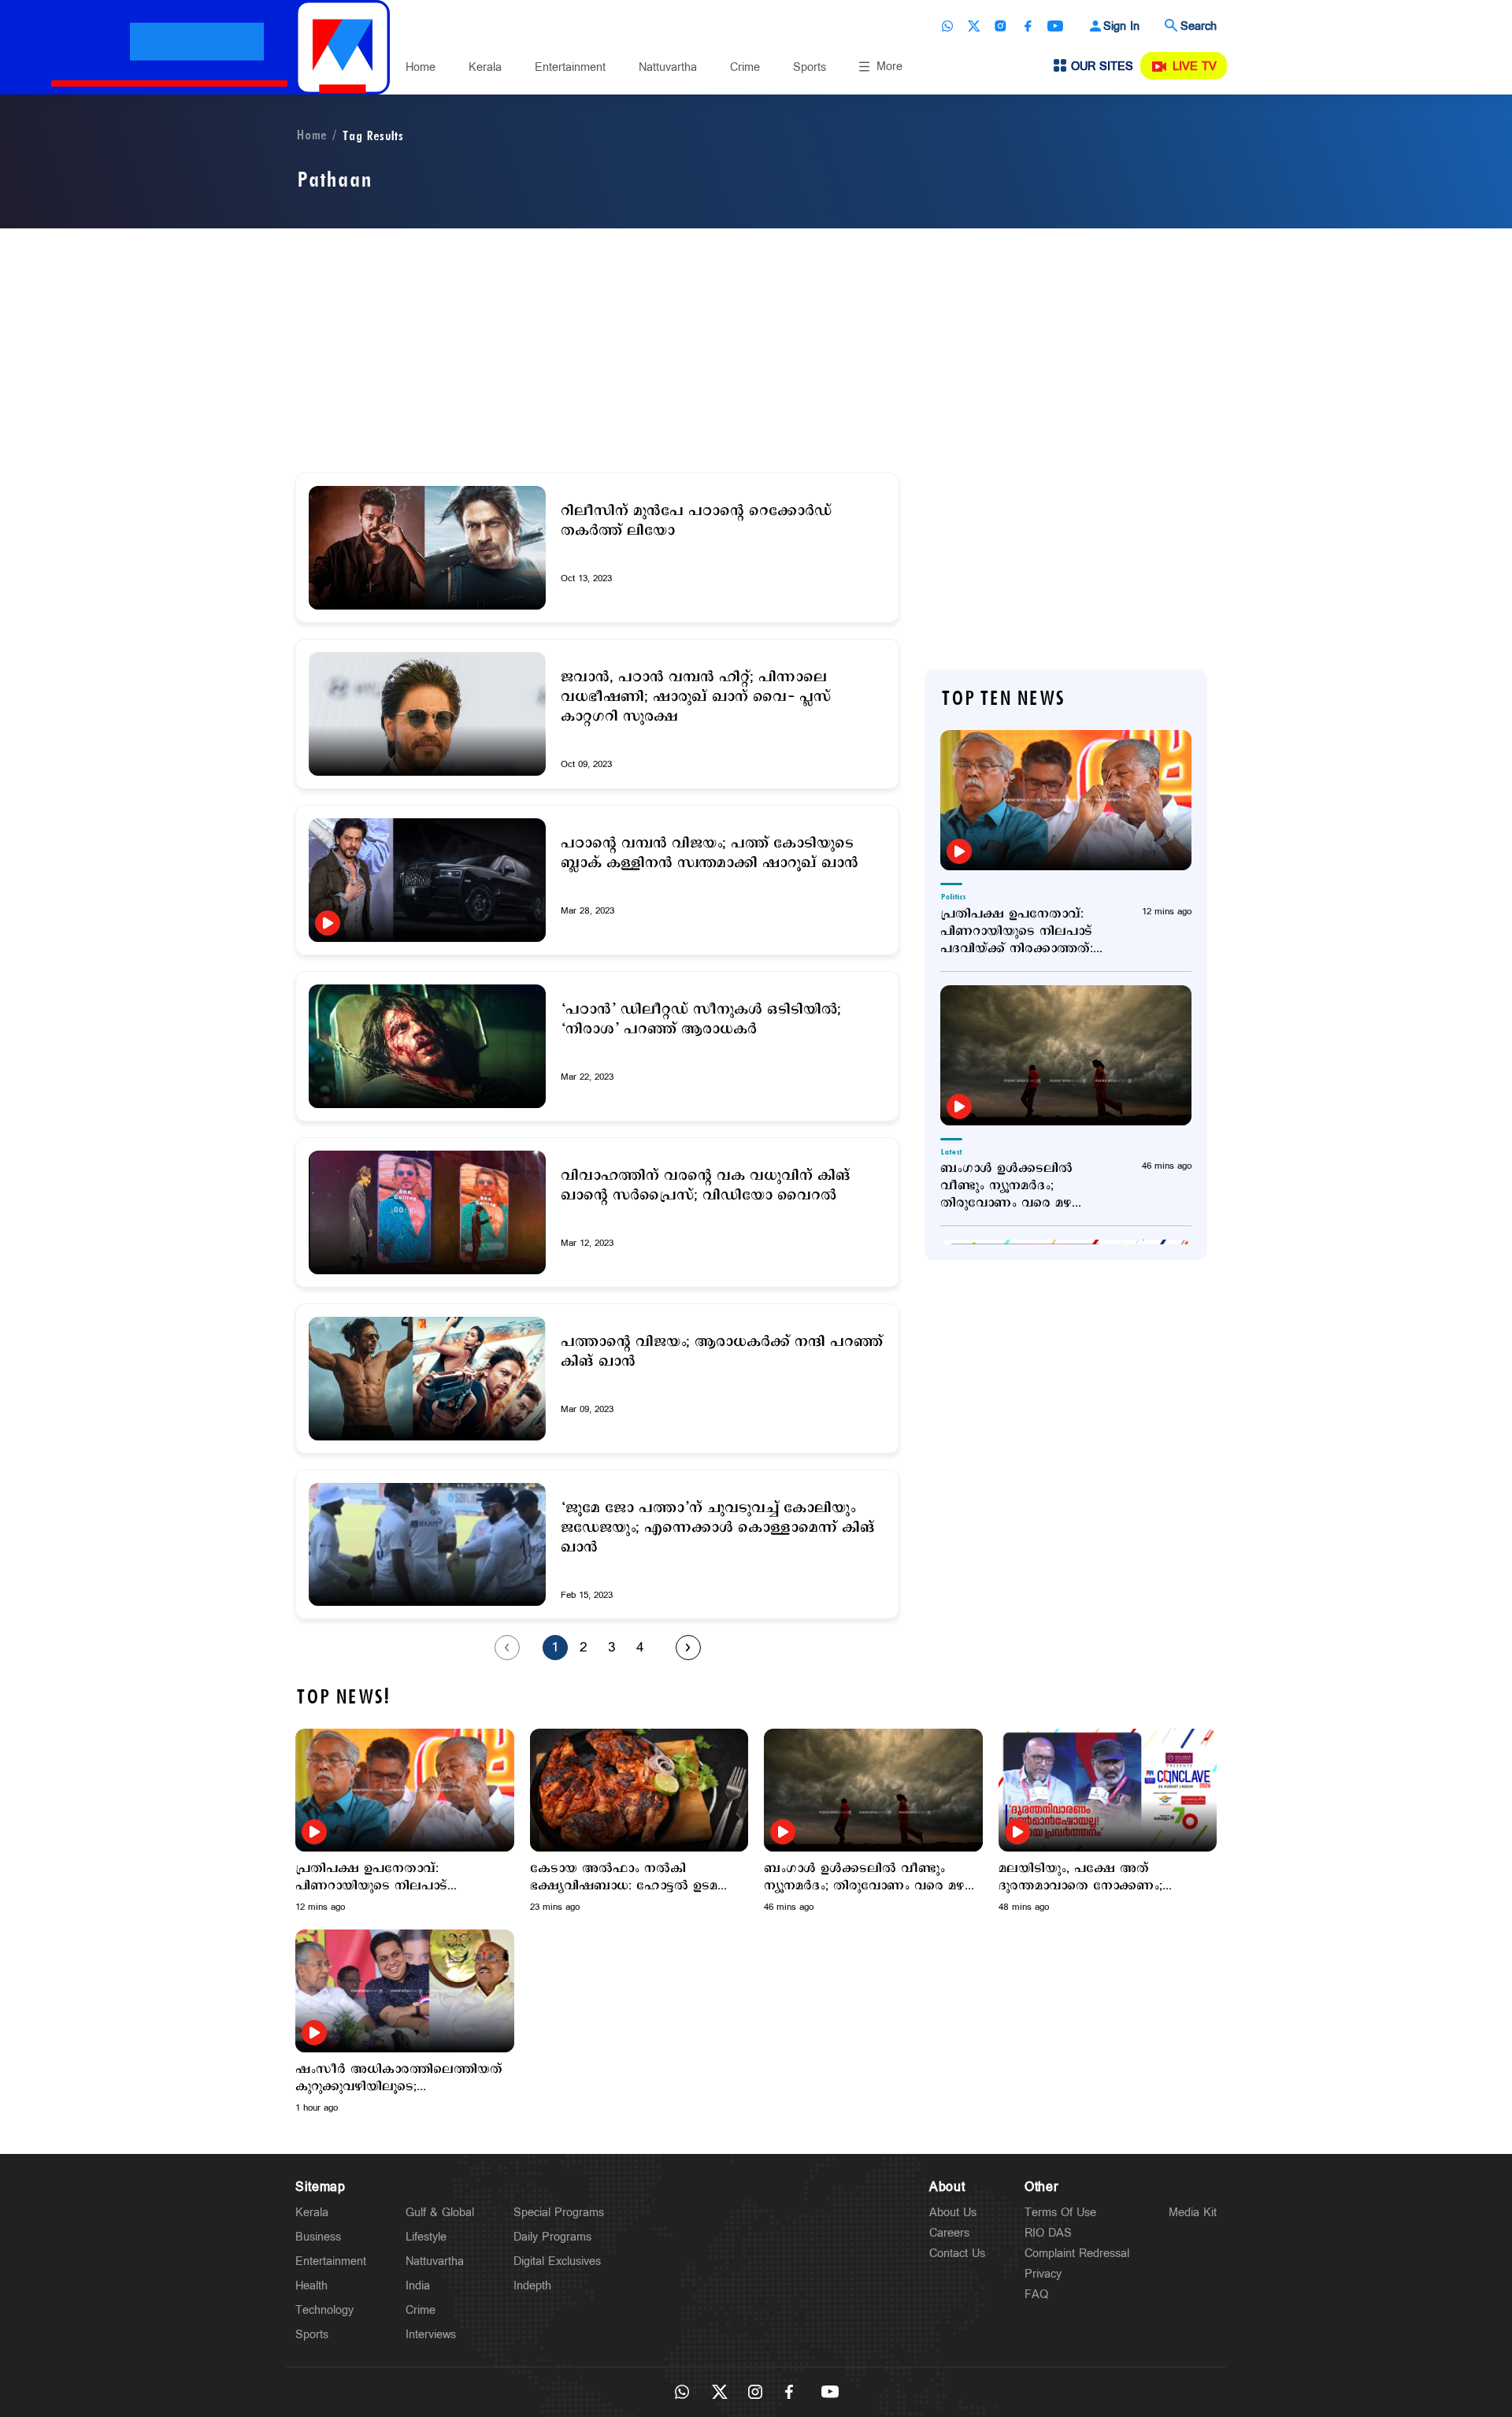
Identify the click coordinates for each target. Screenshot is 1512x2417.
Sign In (1121, 26)
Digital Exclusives (557, 2261)
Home (421, 67)
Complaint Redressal (1077, 2254)
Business (318, 2237)
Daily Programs (552, 2237)
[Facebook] (1028, 26)
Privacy (1043, 2274)
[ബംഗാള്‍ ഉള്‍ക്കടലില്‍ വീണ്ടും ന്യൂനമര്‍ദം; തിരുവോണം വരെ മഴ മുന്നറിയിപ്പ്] (1066, 1055)
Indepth (532, 2286)
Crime (745, 67)
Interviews (431, 2335)
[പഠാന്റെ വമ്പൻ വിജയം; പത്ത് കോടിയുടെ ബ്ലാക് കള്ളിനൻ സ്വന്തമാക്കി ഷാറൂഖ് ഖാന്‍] (427, 880)
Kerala (485, 67)
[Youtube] (1055, 26)
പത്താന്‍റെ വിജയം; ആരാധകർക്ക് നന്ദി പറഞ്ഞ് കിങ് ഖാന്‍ (722, 1352)
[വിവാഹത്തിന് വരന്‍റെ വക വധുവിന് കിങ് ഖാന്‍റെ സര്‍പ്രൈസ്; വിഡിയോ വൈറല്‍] (427, 1212)
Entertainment (570, 67)
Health (311, 2286)
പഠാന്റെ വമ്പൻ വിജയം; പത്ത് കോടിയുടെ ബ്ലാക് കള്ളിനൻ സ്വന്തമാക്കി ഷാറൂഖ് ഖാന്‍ (710, 854)
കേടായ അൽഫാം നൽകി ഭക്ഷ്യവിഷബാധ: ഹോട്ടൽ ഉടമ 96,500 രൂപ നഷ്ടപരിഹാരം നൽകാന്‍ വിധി (624, 1878)
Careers (949, 2233)
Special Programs (559, 2213)
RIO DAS (1048, 2233)
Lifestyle (426, 2237)
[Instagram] (1001, 26)
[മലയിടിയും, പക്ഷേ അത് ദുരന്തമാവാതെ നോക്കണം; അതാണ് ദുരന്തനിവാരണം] (1108, 1790)
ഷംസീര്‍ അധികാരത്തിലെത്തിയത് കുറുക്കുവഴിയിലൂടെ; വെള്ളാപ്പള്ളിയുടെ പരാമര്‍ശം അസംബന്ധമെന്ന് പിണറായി (399, 2078)
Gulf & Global (440, 2213)
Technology (324, 2310)
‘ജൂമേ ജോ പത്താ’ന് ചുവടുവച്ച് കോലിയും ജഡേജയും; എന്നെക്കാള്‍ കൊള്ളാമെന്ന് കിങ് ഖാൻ (718, 1528)
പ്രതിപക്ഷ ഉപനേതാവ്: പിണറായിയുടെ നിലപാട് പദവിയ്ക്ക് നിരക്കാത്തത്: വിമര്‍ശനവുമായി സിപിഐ (1022, 932)
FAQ (1036, 2295)
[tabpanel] (405, 1821)
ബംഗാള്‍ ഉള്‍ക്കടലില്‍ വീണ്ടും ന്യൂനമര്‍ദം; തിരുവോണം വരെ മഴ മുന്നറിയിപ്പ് (1006, 1186)
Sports (810, 67)
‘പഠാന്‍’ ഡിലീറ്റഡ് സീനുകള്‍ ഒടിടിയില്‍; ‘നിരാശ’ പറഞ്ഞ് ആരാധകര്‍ (701, 1020)
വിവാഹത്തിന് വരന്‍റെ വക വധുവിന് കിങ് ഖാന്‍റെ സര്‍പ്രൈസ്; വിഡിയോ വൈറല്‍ (706, 1186)
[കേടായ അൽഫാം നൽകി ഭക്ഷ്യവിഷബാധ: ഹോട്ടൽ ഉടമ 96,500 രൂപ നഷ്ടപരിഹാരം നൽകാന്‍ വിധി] (639, 1790)
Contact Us (957, 2254)
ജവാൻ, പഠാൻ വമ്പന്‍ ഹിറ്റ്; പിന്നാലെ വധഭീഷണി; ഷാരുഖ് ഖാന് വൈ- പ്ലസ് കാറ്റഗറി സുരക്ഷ (696, 697)
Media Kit (1193, 2213)
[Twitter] (974, 26)
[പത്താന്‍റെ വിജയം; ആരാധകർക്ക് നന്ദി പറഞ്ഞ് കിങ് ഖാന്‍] (427, 1379)
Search (1199, 26)
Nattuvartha (668, 67)
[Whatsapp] (947, 26)
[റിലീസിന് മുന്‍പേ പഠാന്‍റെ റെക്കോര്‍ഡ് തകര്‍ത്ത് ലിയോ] (427, 548)
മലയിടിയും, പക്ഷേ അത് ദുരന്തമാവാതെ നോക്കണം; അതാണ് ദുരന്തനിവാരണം (1080, 1878)
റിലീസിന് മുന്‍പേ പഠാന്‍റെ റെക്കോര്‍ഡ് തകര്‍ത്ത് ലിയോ (696, 521)
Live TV (1195, 67)
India (418, 2286)
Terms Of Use (1060, 2213)
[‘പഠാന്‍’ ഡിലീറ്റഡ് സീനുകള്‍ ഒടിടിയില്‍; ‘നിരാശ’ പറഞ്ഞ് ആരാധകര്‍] (427, 1046)
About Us (953, 2213)
